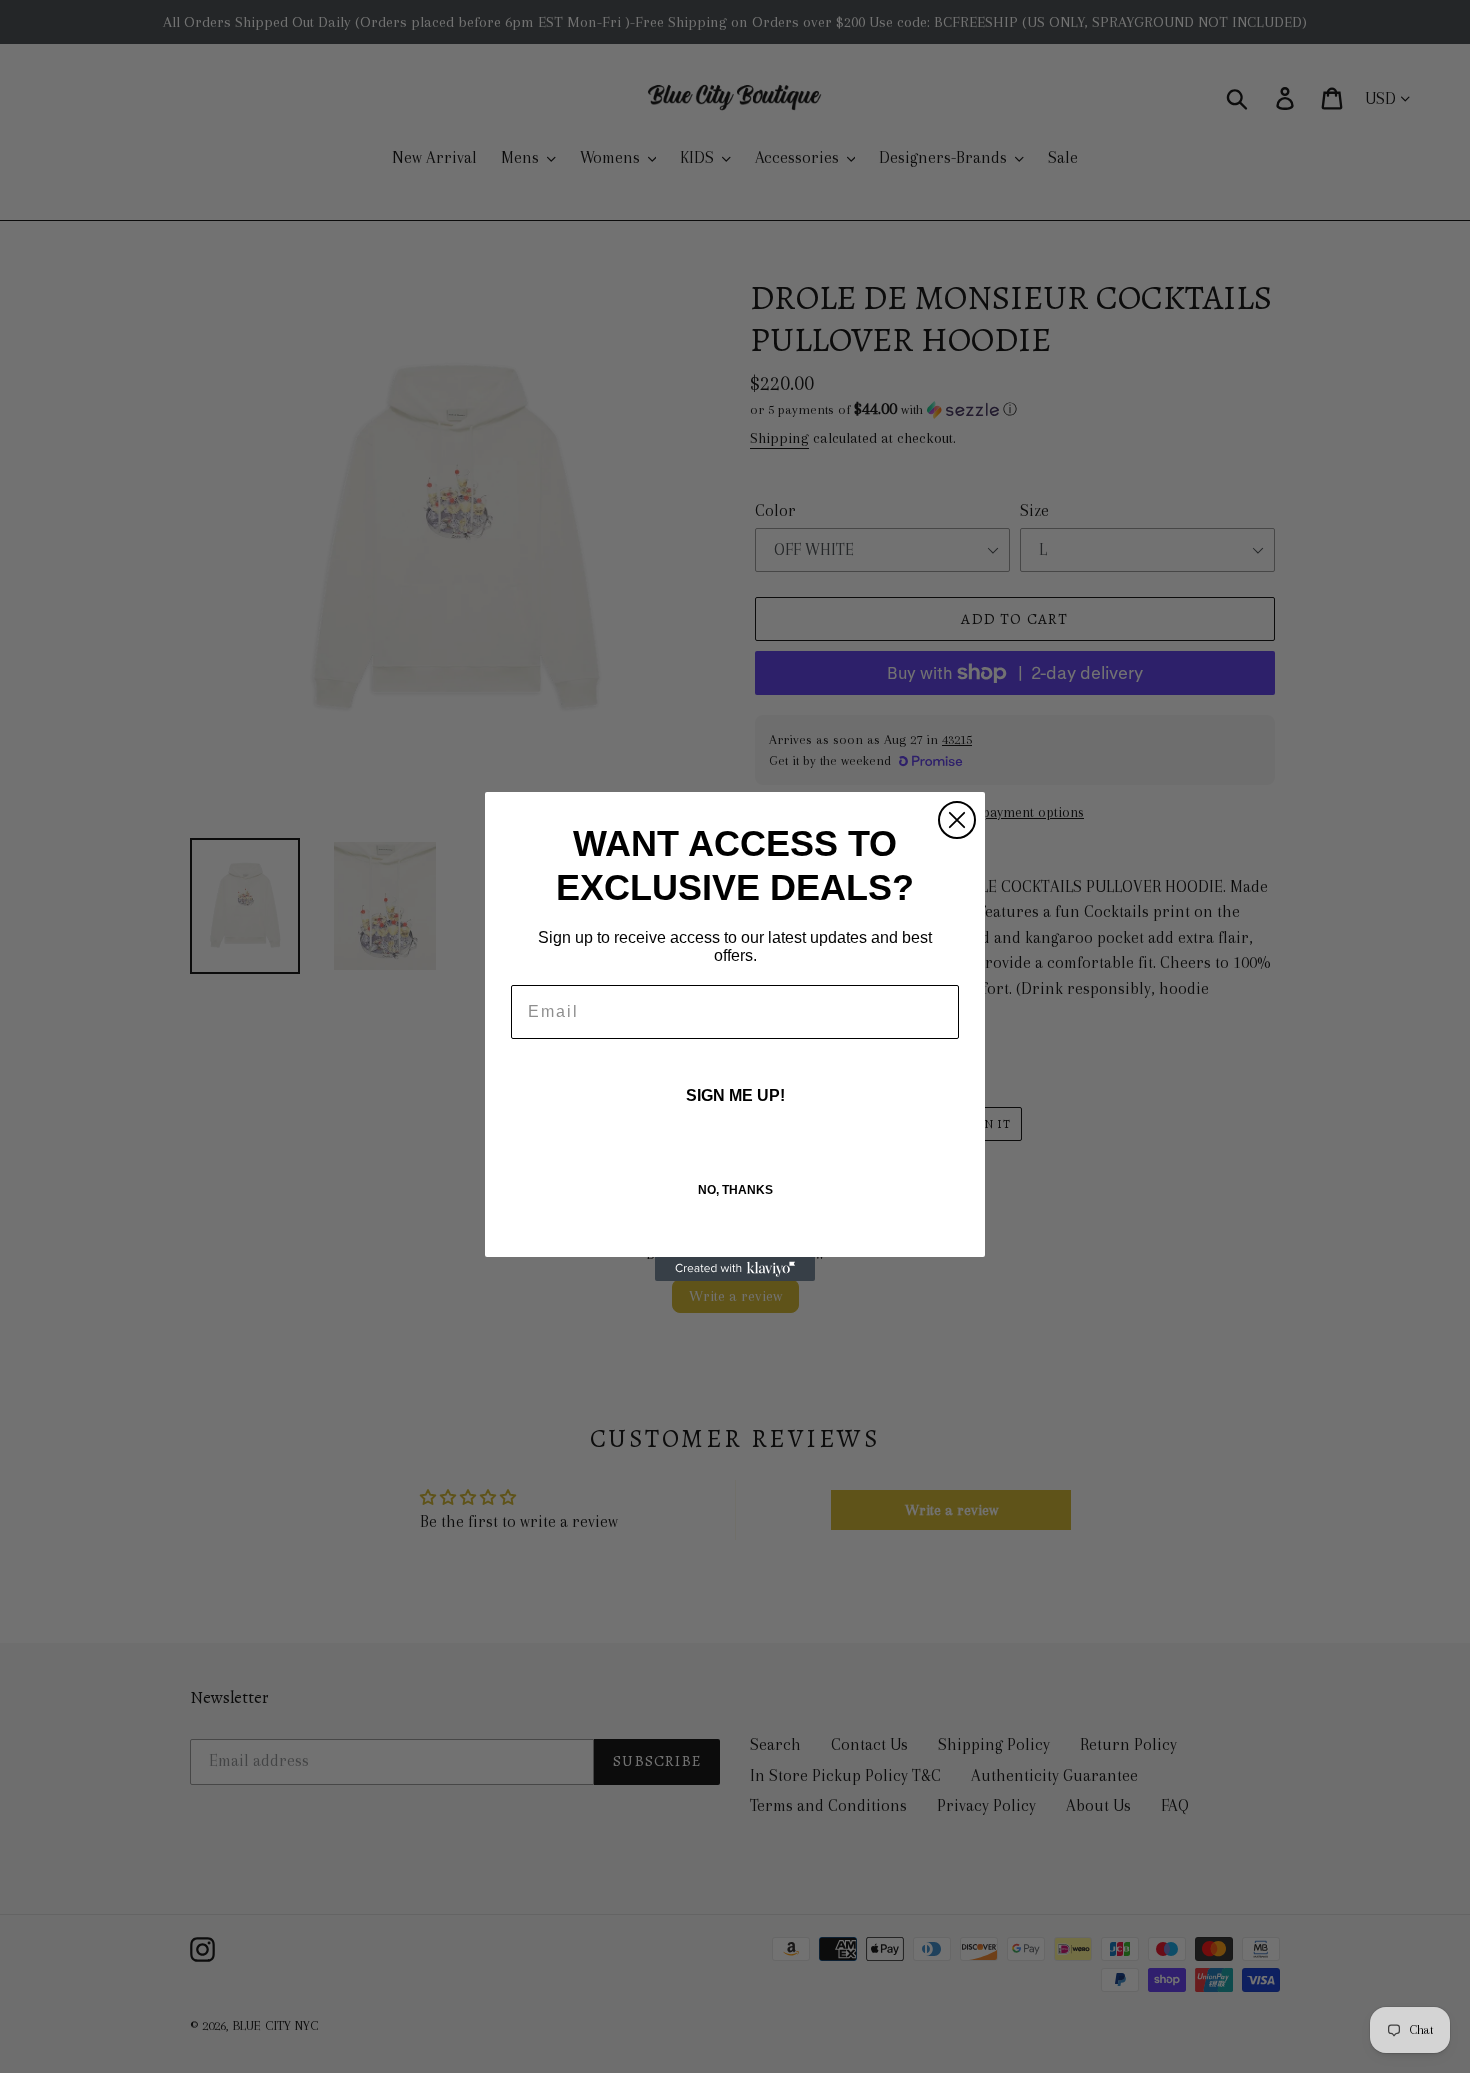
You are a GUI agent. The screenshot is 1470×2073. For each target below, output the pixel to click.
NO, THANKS (735, 1190)
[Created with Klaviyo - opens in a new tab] (735, 1269)
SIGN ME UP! (735, 1095)
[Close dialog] (957, 820)
